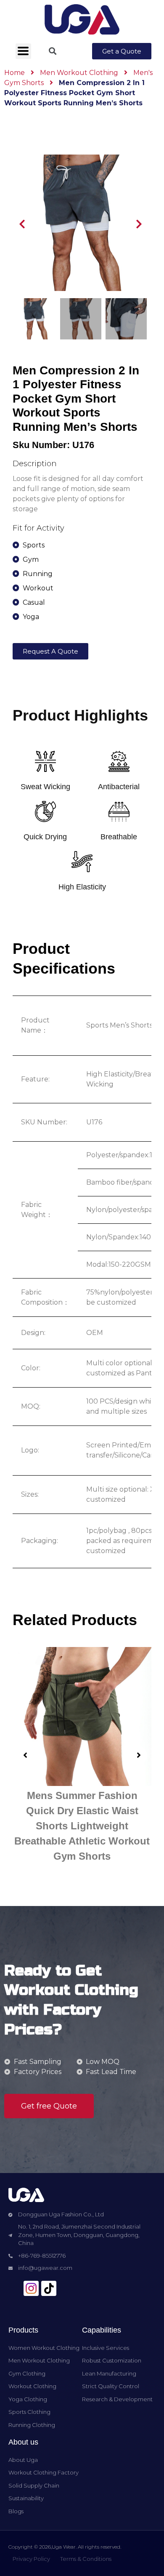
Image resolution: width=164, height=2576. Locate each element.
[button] (122, 51)
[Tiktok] (49, 2288)
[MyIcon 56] (31, 2288)
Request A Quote (50, 651)
